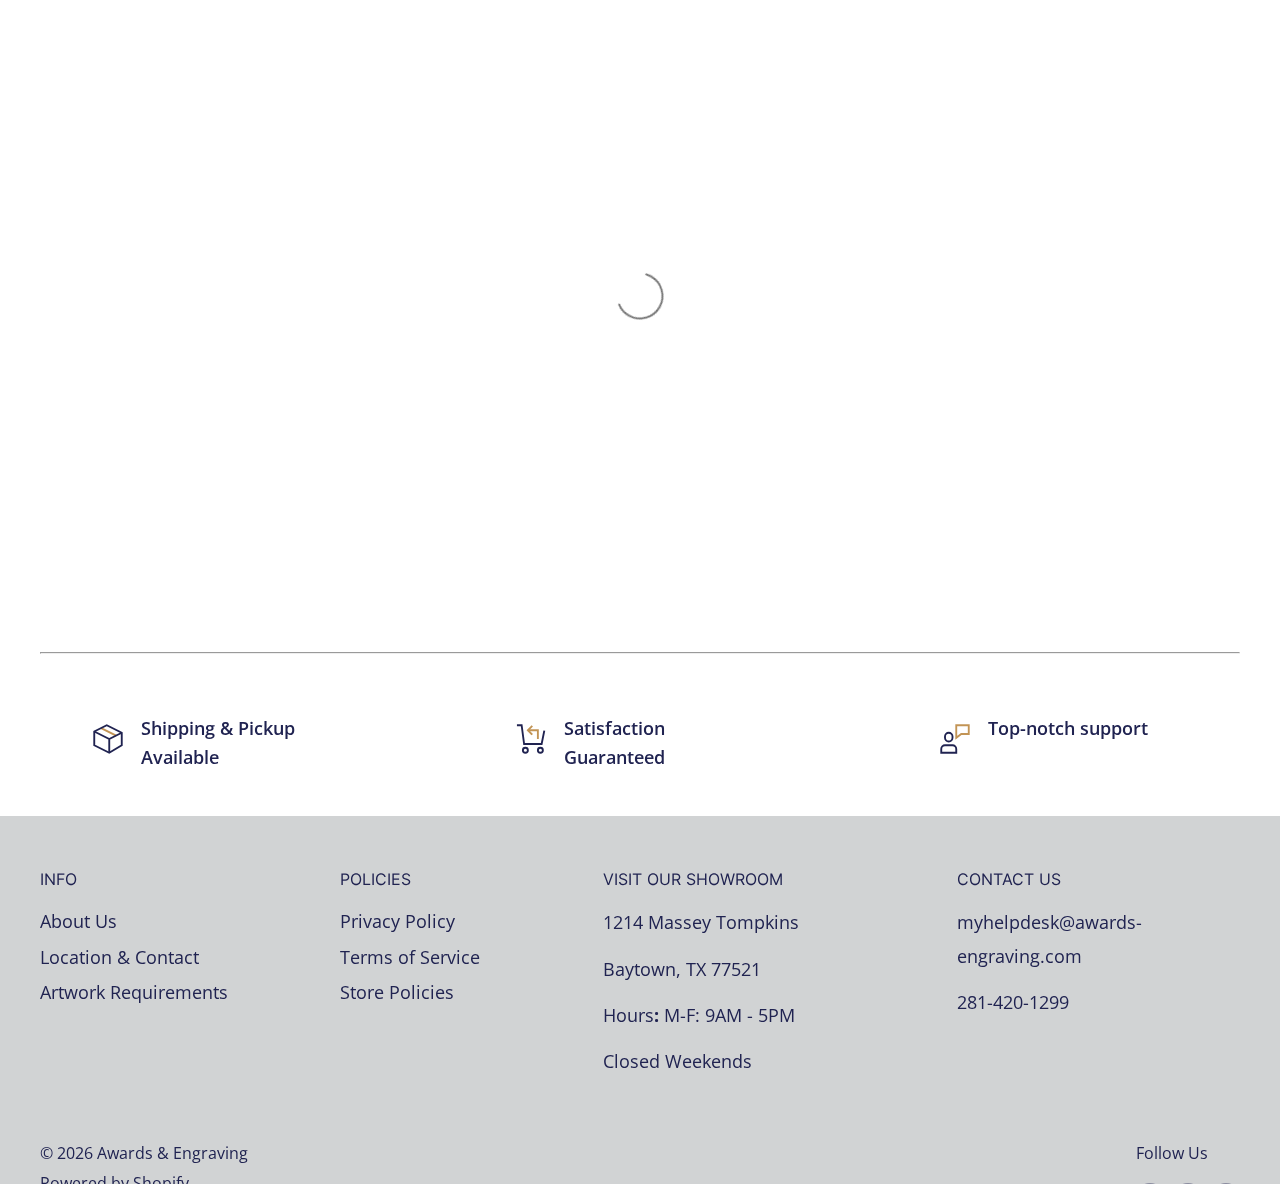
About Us (78, 921)
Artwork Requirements (134, 992)
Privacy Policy (397, 921)
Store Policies (397, 992)
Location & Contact (119, 957)
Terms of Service (410, 957)
